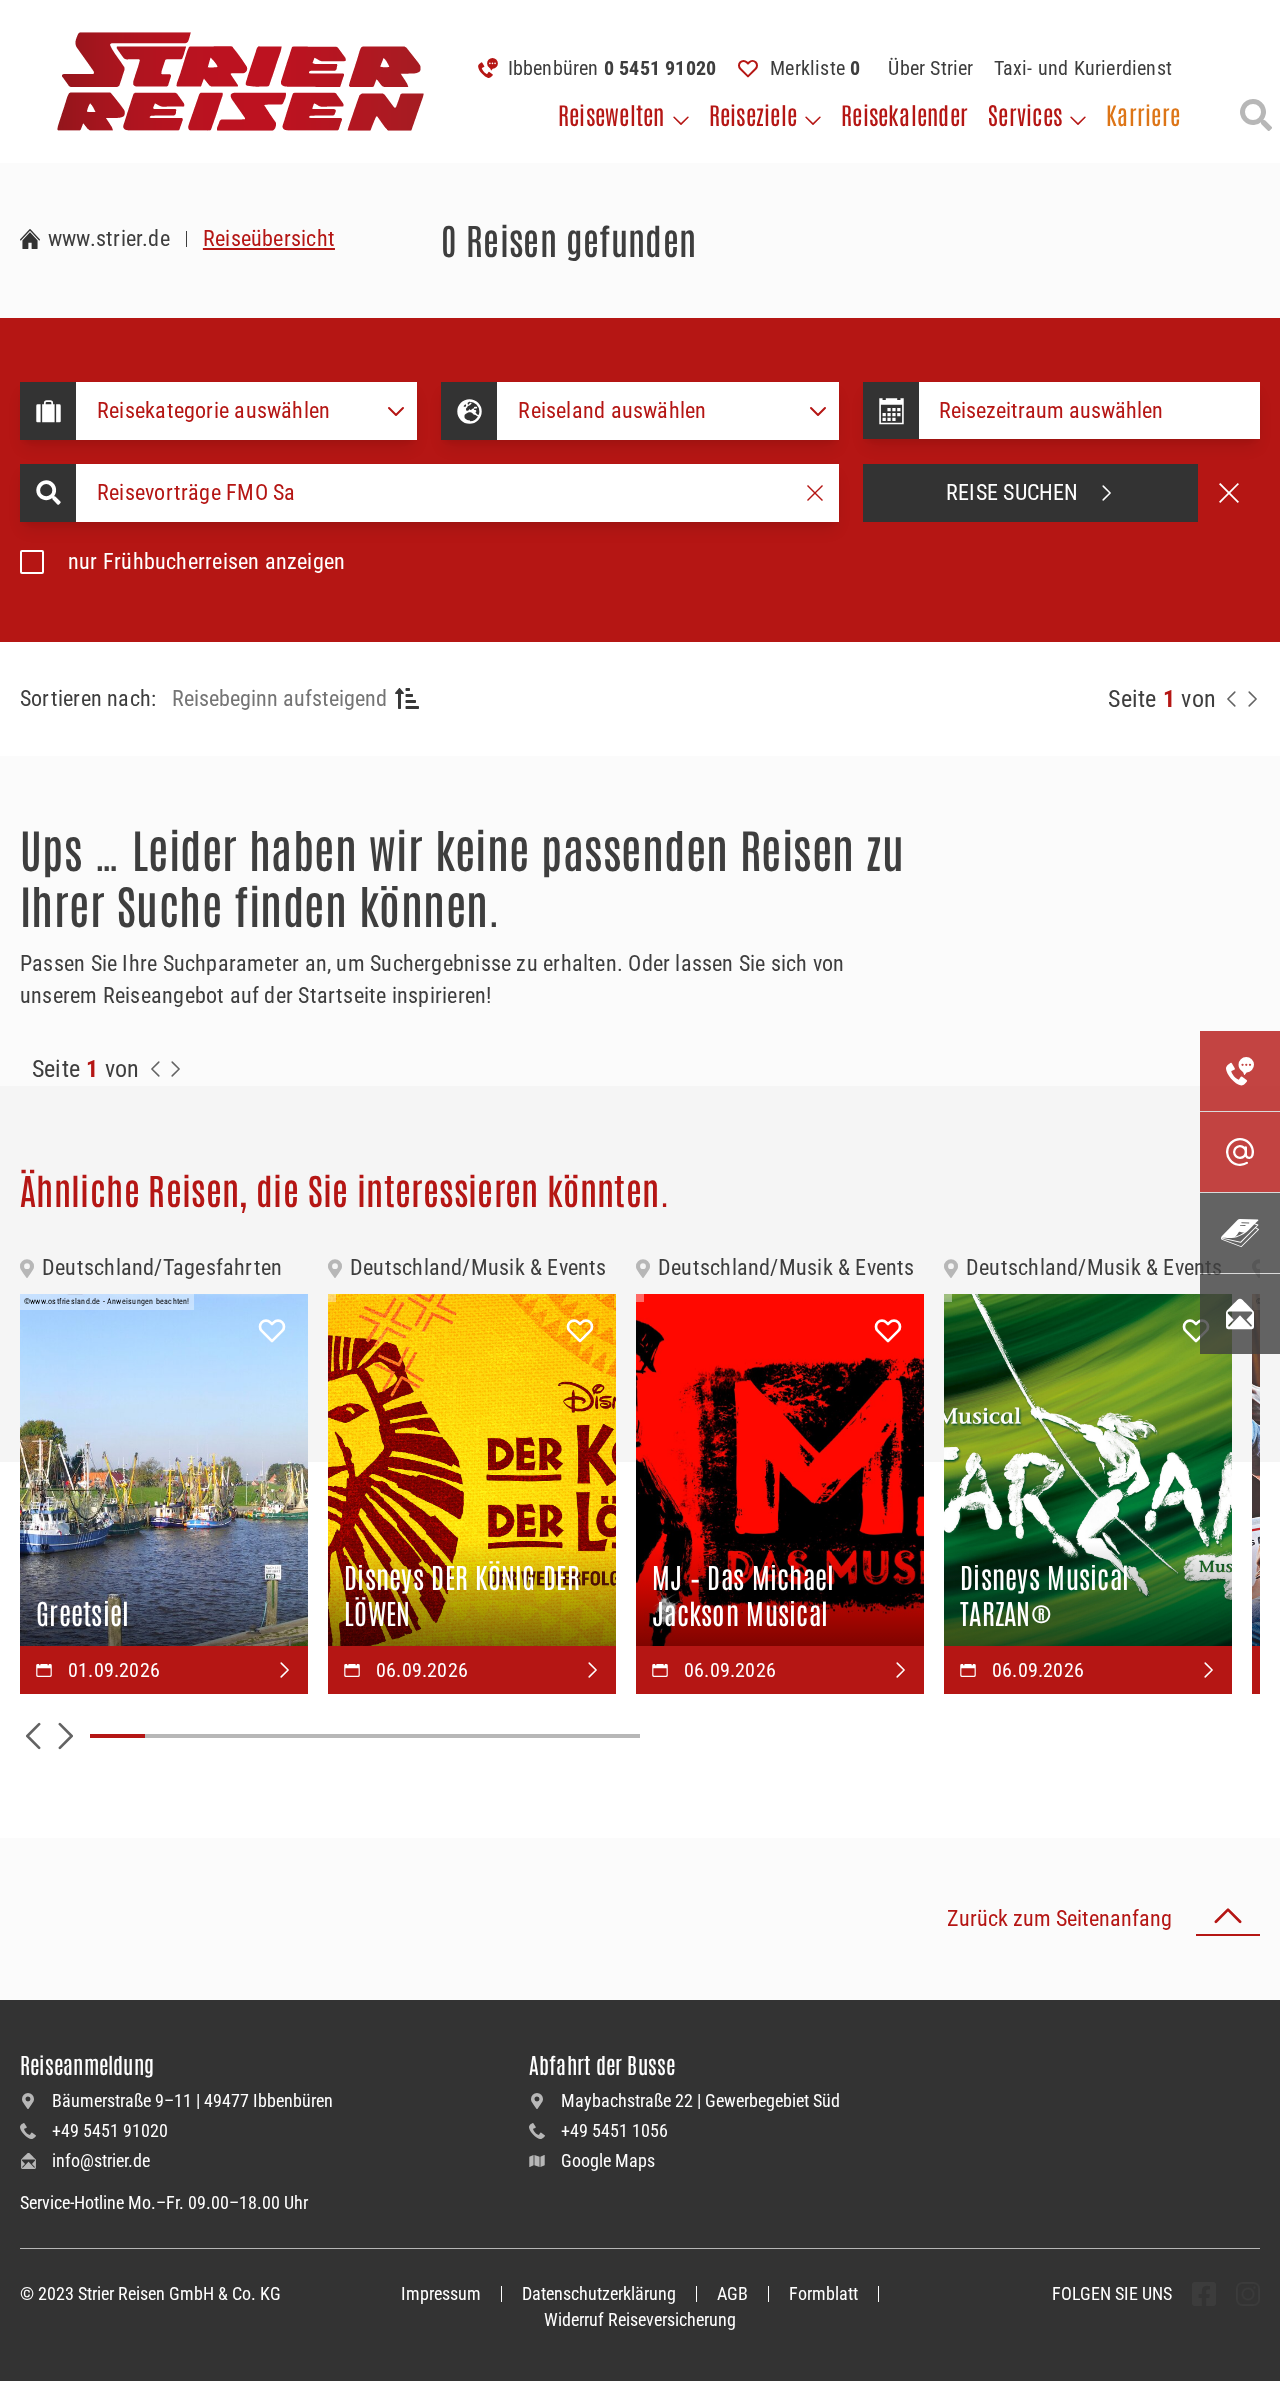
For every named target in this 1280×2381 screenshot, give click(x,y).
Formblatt (823, 2293)
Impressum (441, 2293)
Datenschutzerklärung (599, 2293)
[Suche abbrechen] (1229, 493)
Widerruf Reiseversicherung (640, 2319)
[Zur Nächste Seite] (176, 1069)
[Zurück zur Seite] (1232, 699)
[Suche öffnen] (1256, 115)
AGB (732, 2293)
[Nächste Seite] (1252, 699)
